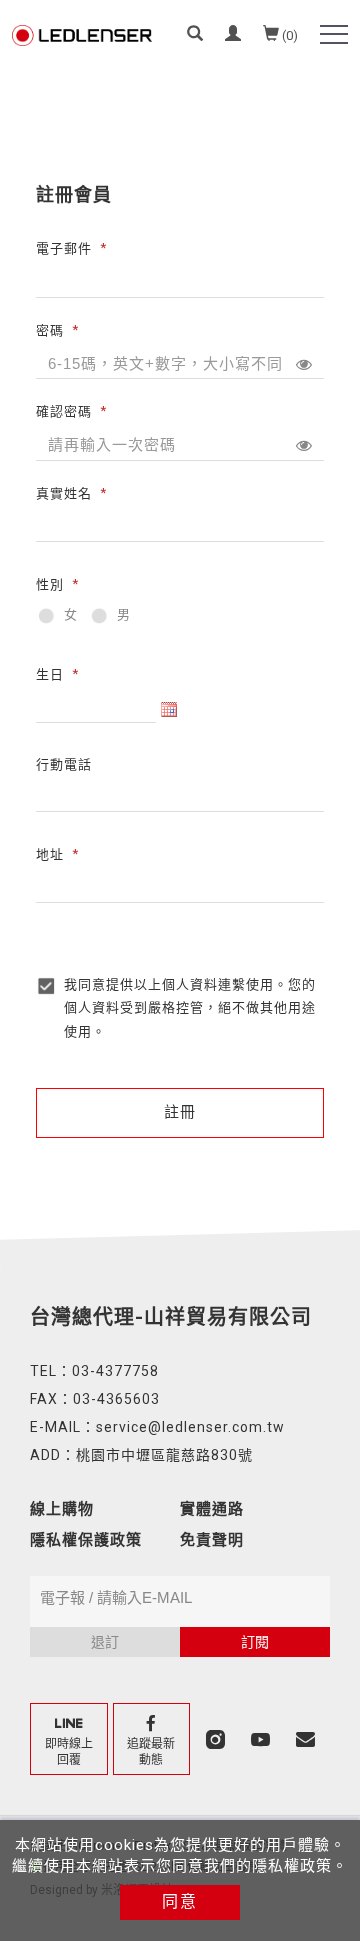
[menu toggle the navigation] (334, 35)
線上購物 (62, 1509)
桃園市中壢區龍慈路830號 (164, 1455)
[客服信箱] (307, 1739)
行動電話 (64, 764)
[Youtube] (262, 1739)
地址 (50, 853)
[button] (195, 36)
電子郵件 (64, 248)
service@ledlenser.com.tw (190, 1427)
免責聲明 (212, 1540)
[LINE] (71, 1739)
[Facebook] (154, 1739)
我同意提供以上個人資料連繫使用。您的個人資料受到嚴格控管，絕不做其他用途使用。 (190, 1008)
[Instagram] (217, 1739)
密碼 (50, 329)
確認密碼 (64, 411)
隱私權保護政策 (86, 1540)
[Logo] (82, 34)
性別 (50, 584)
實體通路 (212, 1509)
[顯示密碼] (304, 364)
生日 (50, 673)
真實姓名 (64, 492)
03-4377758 (115, 1371)
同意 (180, 1901)
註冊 (180, 1112)
